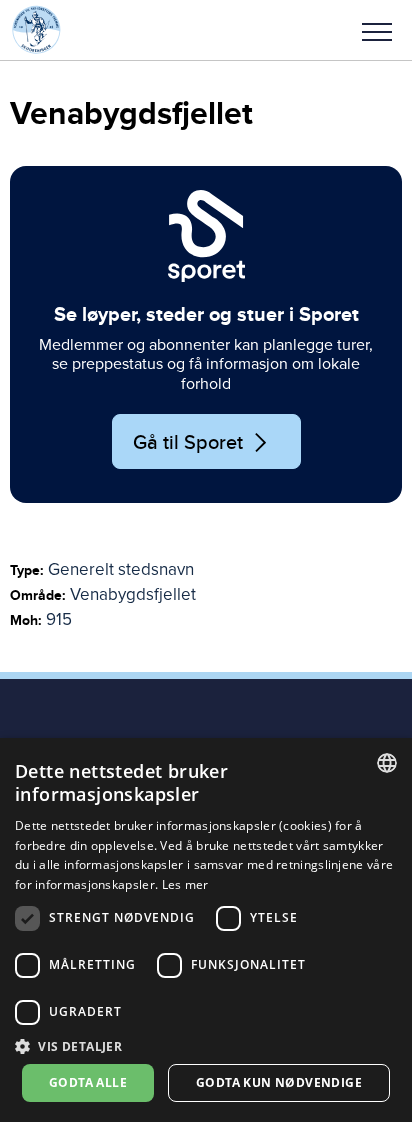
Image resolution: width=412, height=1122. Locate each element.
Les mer (185, 884)
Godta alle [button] (88, 1082)
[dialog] (206, 930)
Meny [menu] (377, 30)
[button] (377, 30)
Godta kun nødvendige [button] (279, 1082)
